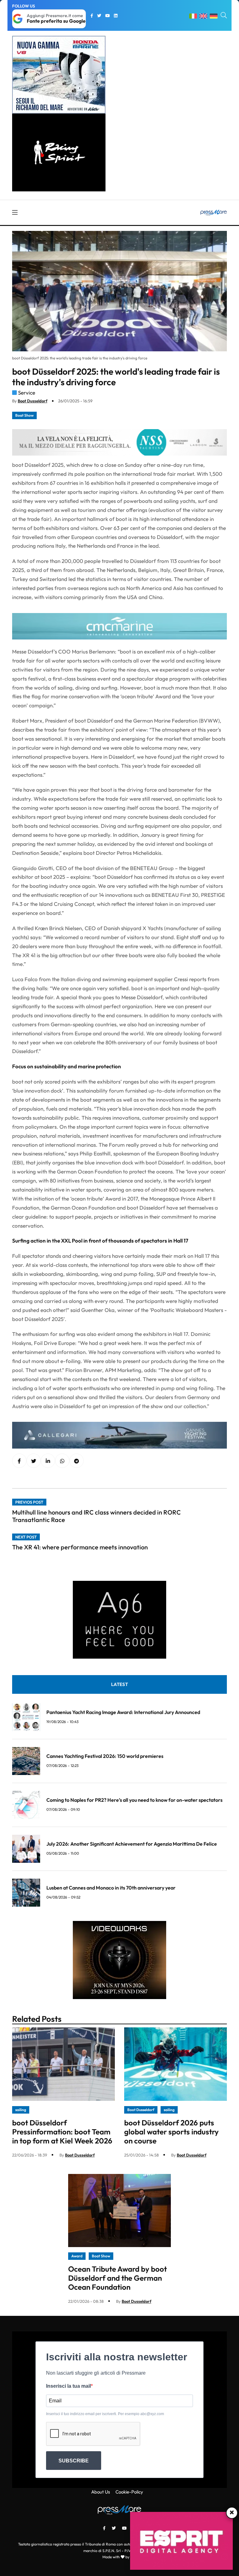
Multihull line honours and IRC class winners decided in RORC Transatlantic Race (96, 1516)
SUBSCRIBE (74, 2461)
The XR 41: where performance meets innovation (80, 1547)
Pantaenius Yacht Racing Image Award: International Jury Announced (123, 1712)
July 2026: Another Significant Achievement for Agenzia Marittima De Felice (132, 1844)
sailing (21, 2110)
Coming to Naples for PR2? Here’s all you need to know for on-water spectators (134, 1800)
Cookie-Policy (129, 2492)
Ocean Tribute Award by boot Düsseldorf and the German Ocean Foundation (117, 2278)
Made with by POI (119, 2557)
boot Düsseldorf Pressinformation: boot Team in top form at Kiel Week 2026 (62, 2132)
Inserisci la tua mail (68, 2386)
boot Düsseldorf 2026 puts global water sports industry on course (171, 2132)
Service (27, 393)
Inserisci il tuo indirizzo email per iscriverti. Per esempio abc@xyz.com (105, 2414)
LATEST (119, 1684)
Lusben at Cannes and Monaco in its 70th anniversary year (111, 1888)
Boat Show (24, 415)
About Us (101, 2492)
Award (77, 2256)
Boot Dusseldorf (33, 401)
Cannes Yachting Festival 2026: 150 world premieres (105, 1756)
